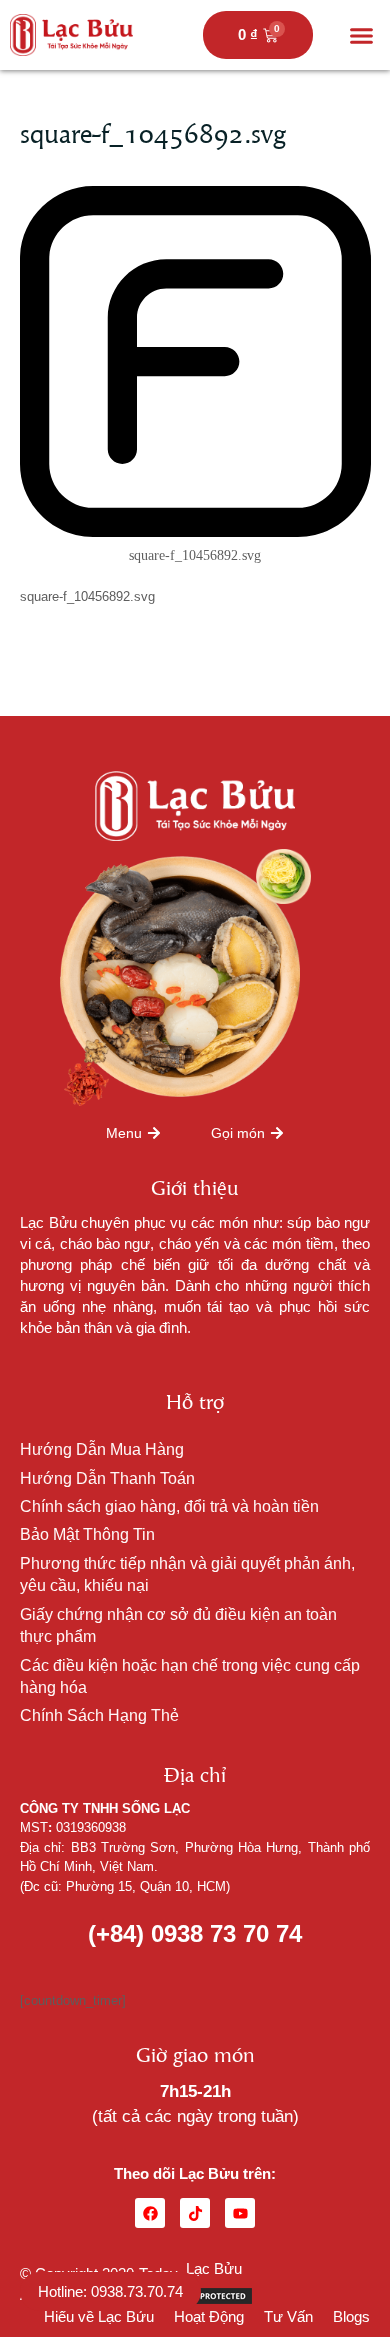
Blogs (351, 2316)
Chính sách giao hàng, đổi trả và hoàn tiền (169, 1506)
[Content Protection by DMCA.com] (204, 2294)
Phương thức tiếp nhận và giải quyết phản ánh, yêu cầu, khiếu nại (187, 1574)
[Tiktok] (195, 2213)
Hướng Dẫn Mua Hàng (102, 1449)
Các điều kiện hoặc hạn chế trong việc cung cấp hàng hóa (190, 1676)
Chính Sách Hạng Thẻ (99, 1715)
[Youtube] (240, 2213)
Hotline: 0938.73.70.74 (110, 2291)
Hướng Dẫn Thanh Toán (107, 1478)
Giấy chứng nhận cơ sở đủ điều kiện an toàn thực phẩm (178, 1625)
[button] (362, 35)
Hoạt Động (209, 2316)
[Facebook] (150, 2213)
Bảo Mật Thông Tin (87, 1534)
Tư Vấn (288, 2316)
